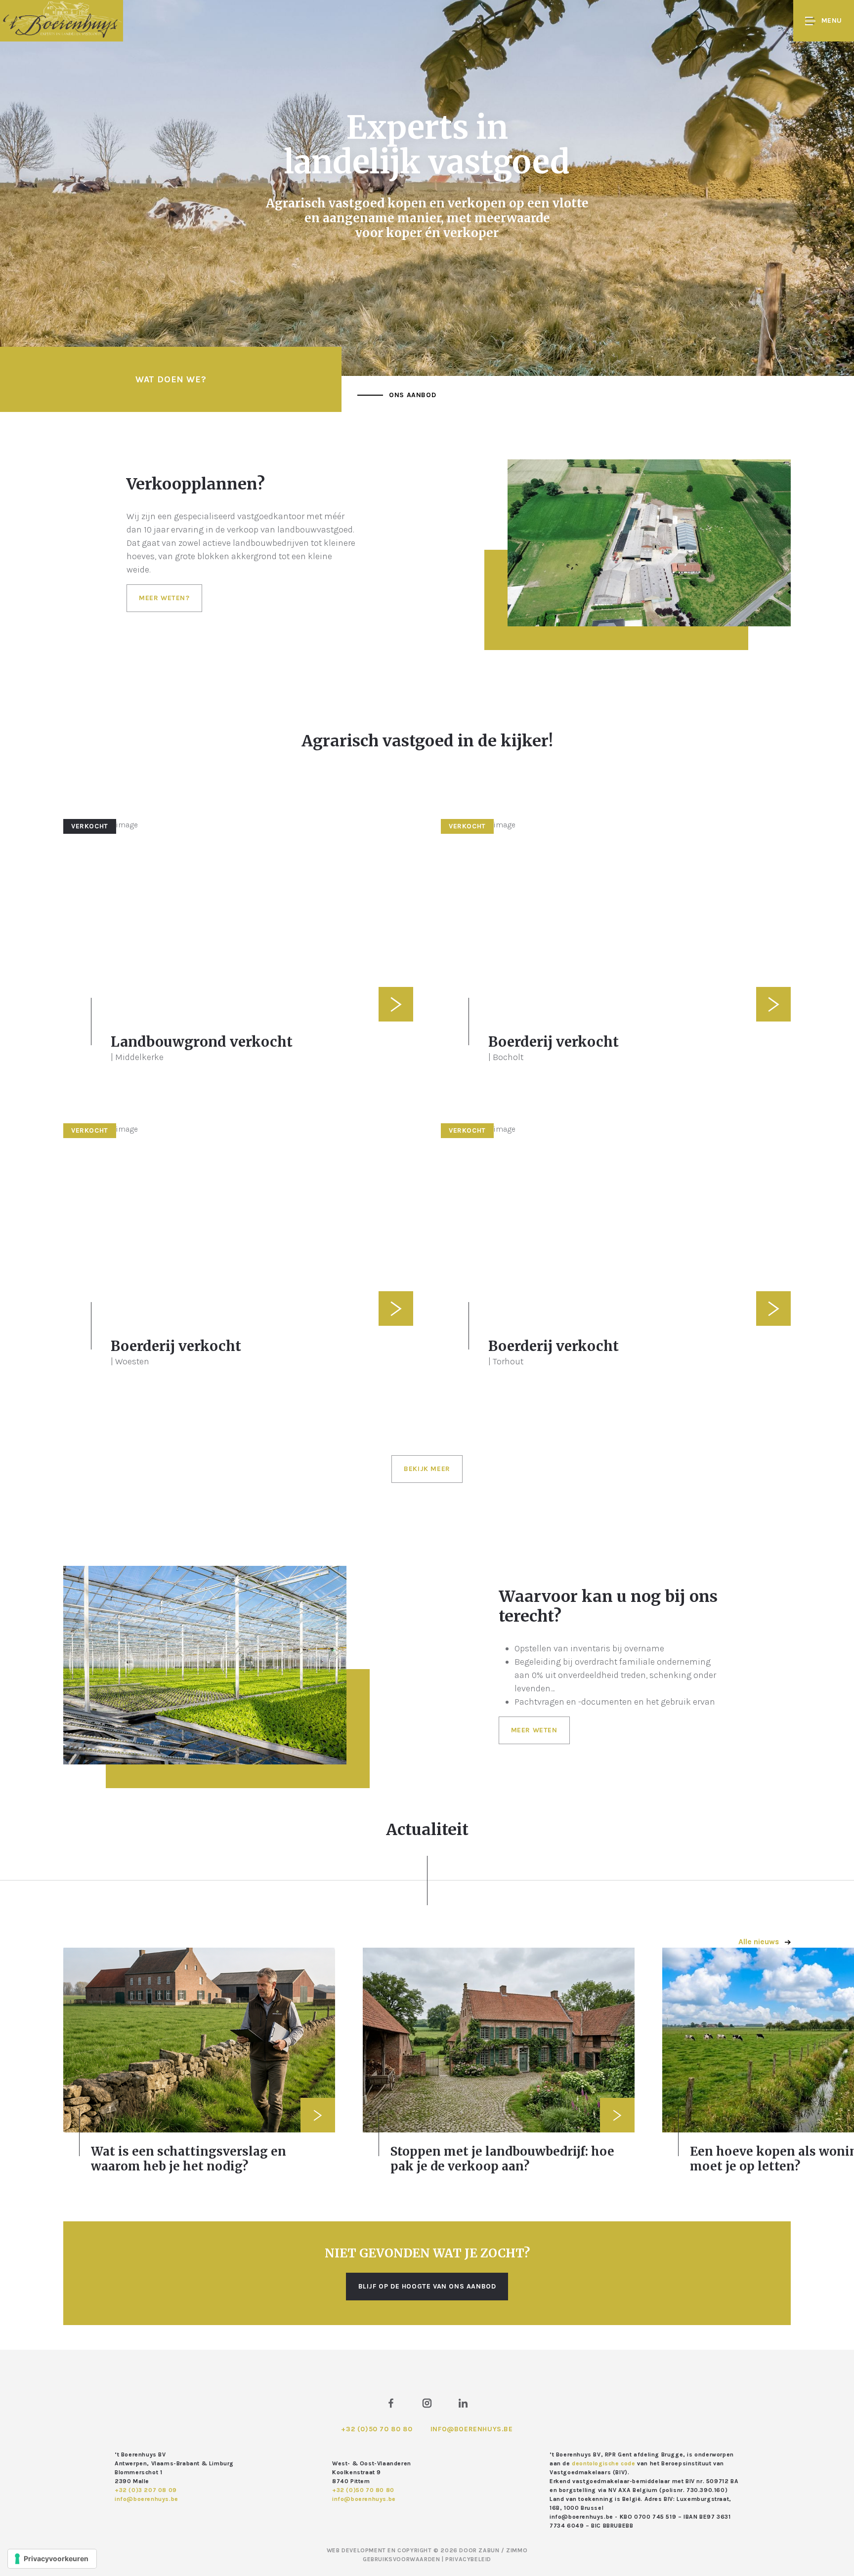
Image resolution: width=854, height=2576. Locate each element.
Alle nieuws (760, 1942)
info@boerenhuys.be (472, 2429)
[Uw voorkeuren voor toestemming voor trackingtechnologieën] (52, 2559)
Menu (832, 20)
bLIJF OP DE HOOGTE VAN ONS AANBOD (427, 2286)
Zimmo (517, 2550)
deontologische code (603, 2463)
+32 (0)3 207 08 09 (146, 2490)
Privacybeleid (468, 2559)
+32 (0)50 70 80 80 (377, 2429)
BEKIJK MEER (427, 1469)
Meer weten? (164, 598)
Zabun (489, 2550)
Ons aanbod (412, 395)
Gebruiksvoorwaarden (402, 2559)
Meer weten (534, 1730)
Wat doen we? (171, 379)
